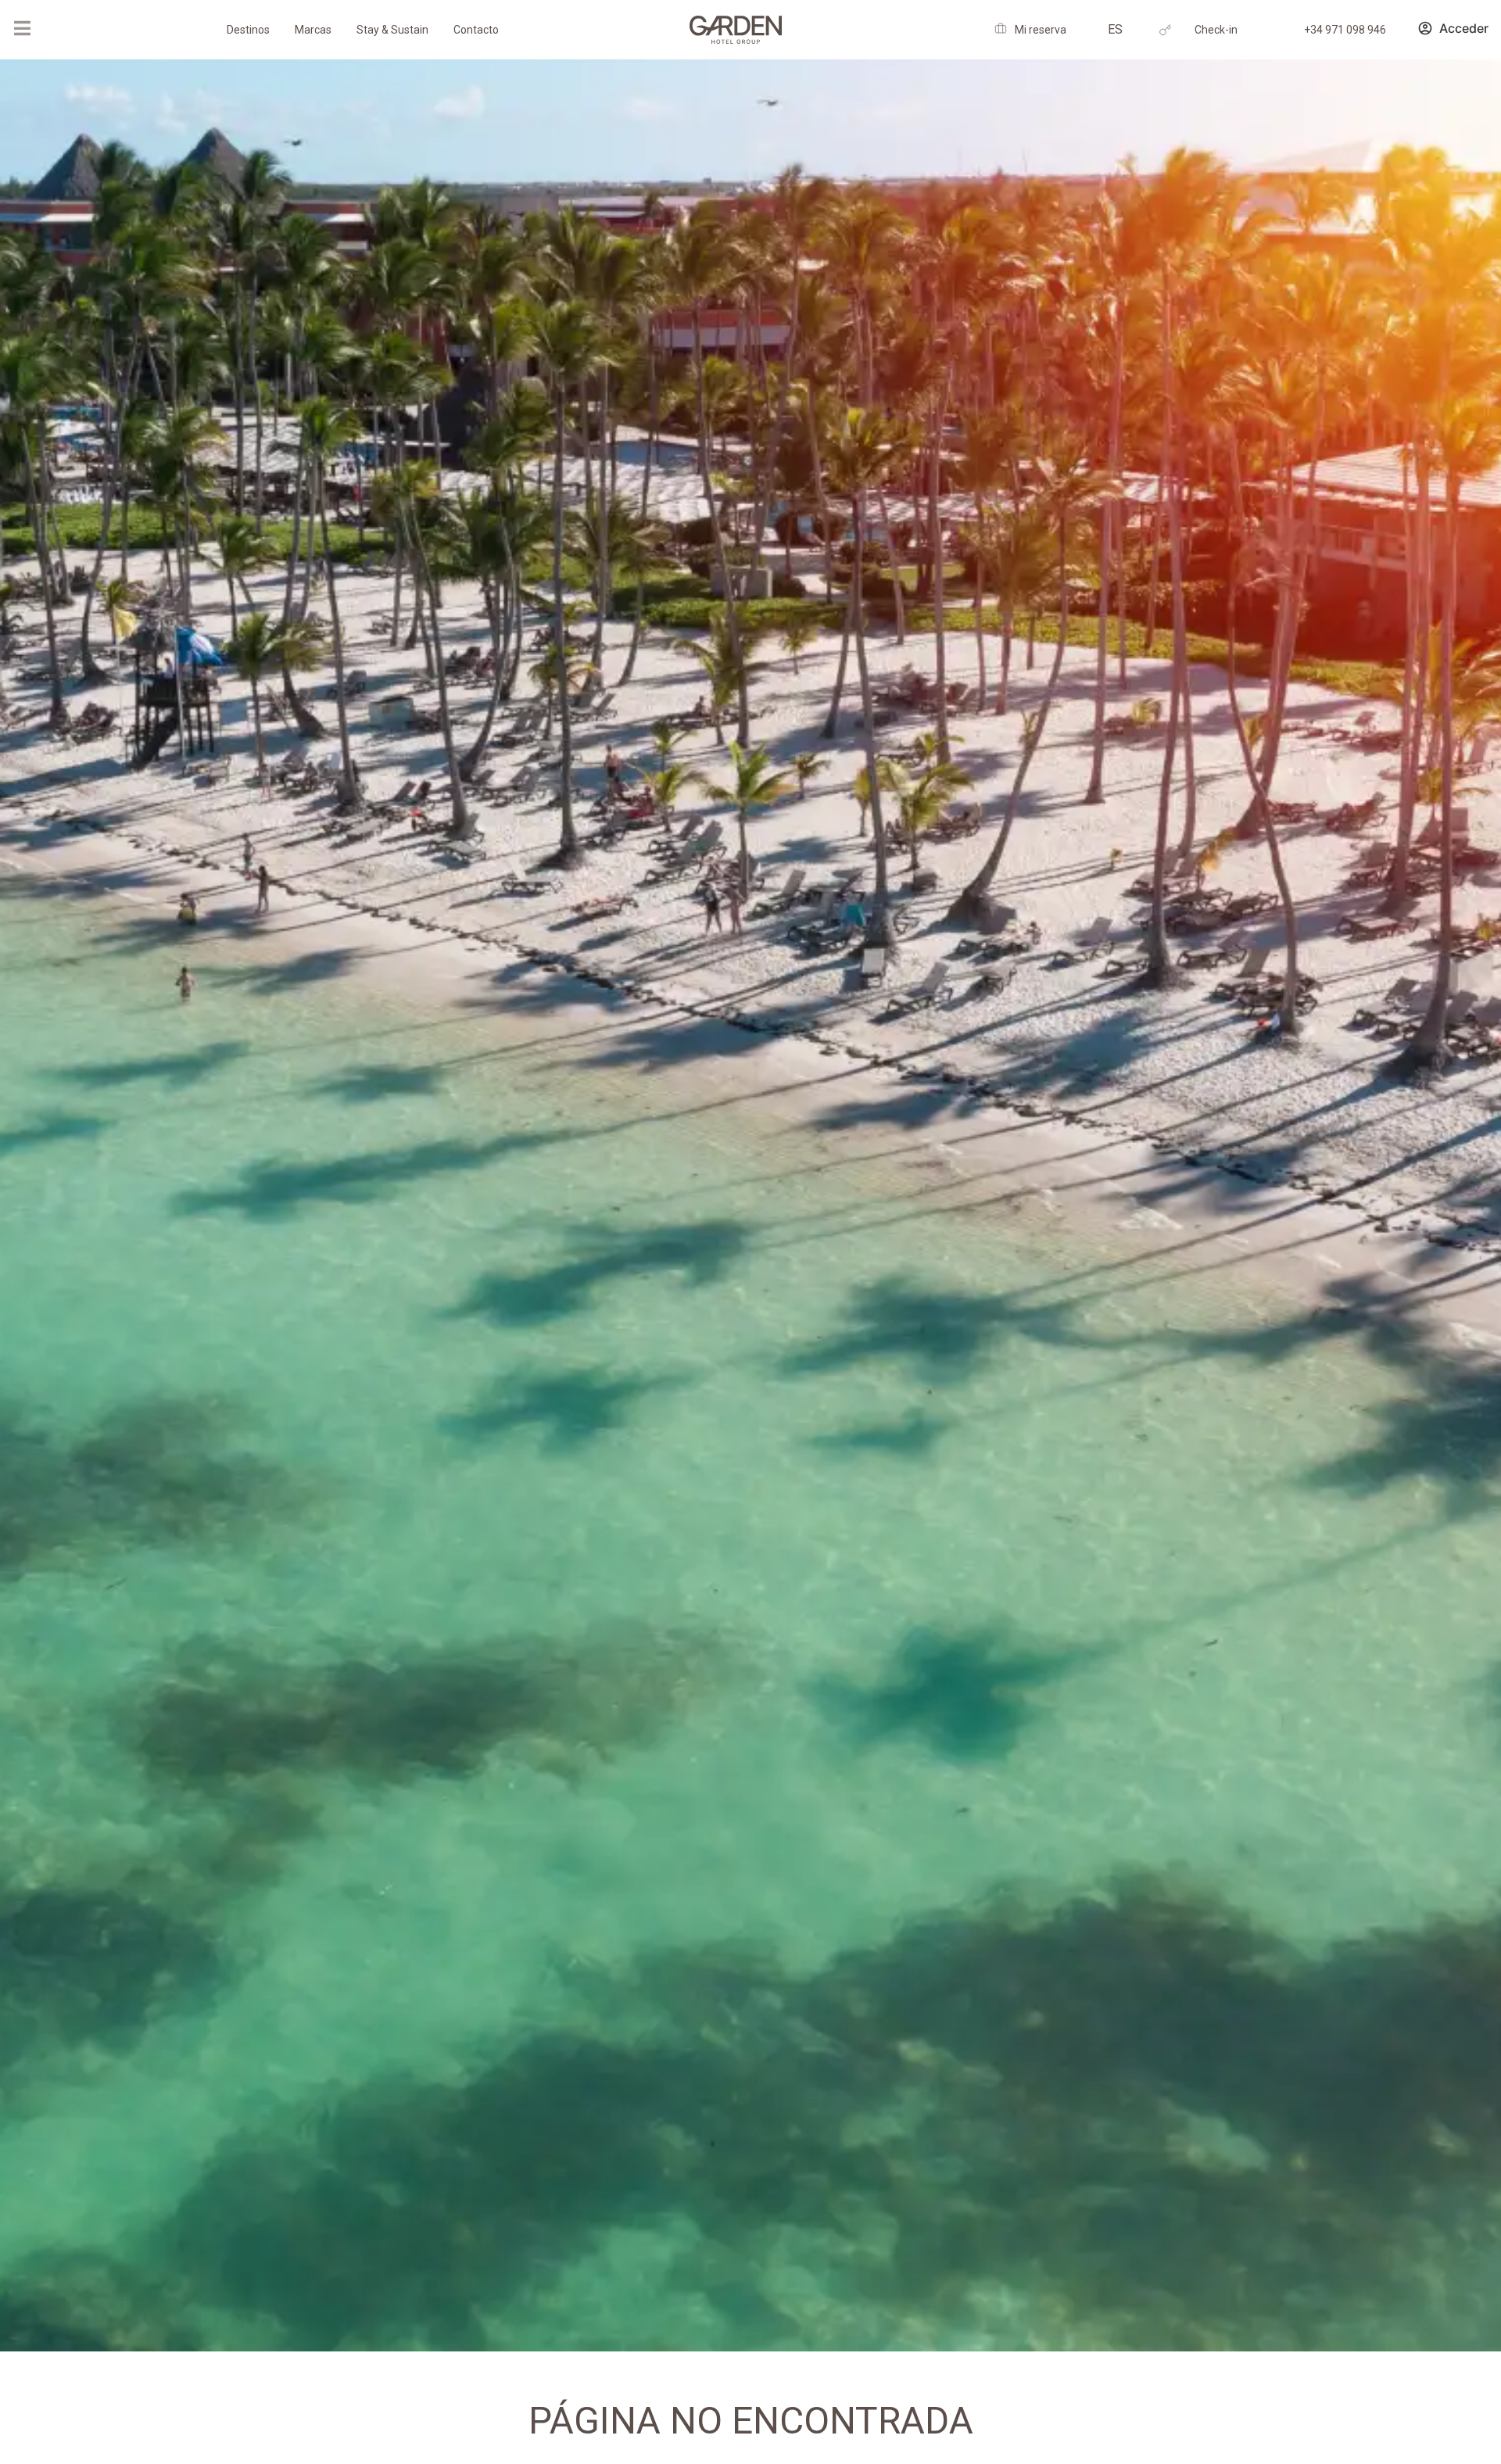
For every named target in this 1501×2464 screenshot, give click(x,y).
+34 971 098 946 (1345, 30)
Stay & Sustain (392, 30)
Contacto (476, 30)
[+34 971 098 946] (1275, 30)
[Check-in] (1165, 30)
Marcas (313, 30)
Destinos (248, 30)
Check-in (1216, 30)
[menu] (22, 28)
